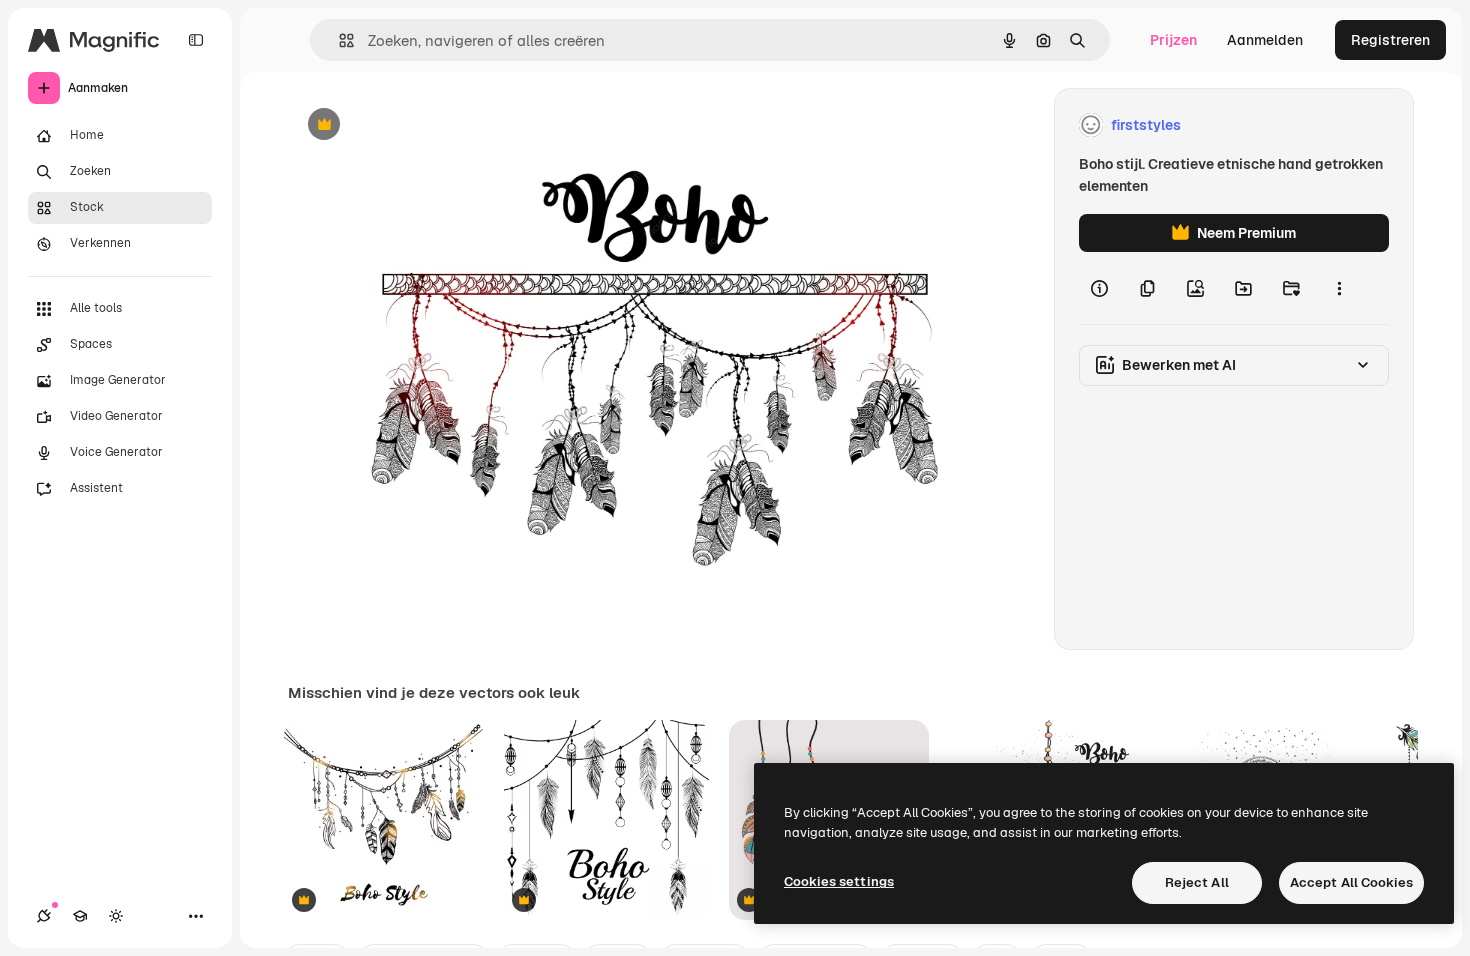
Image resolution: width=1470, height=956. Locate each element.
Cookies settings (839, 881)
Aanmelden (1265, 40)
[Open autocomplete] (338, 40)
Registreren (1390, 40)
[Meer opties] (1339, 288)
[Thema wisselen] (116, 916)
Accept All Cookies (1351, 882)
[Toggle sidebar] (196, 40)
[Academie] (80, 916)
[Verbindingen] (44, 916)
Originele (419, 125)
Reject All (1197, 882)
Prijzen (1173, 40)
